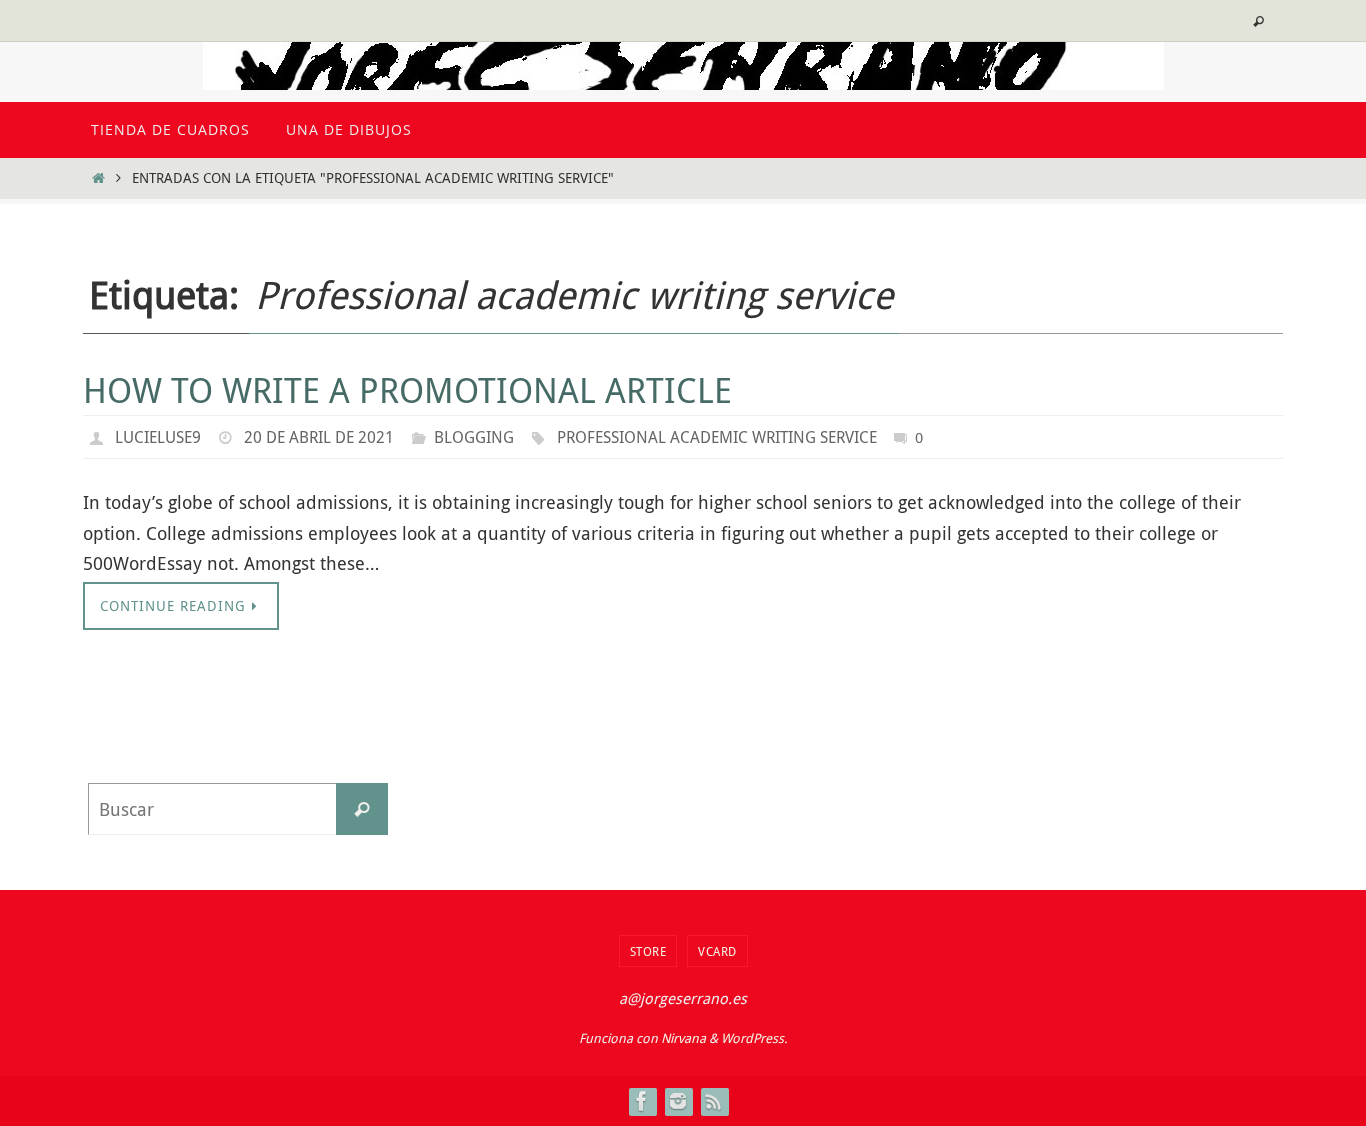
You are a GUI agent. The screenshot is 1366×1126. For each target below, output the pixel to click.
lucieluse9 (158, 437)
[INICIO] (98, 177)
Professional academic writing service (717, 437)
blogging (474, 437)
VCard (717, 951)
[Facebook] (642, 1101)
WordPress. (754, 1038)
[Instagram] (678, 1101)
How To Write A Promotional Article (407, 390)
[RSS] (714, 1101)
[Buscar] (362, 809)
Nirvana (683, 1038)
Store (648, 951)
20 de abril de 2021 (319, 437)
